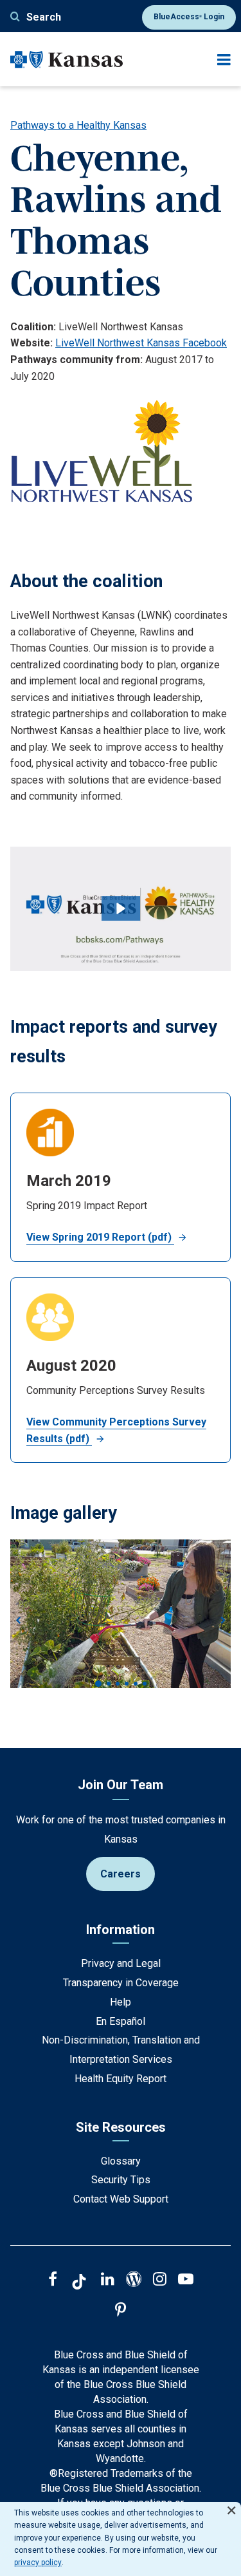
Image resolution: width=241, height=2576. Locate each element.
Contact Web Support (121, 2199)
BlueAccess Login (189, 17)
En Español (121, 2021)
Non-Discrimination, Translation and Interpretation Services (121, 2050)
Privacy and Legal (121, 1963)
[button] (121, 908)
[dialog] (121, 2539)
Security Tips (121, 2180)
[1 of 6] (98, 1684)
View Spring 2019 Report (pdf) (100, 1237)
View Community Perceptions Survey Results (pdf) (116, 1430)
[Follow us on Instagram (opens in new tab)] (160, 2280)
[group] (121, 1620)
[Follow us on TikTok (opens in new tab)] (79, 2284)
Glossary (121, 2161)
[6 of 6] (145, 1684)
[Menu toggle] (224, 60)
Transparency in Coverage (121, 1983)
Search (44, 17)
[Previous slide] (18, 1621)
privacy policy (38, 2562)
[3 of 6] (118, 1684)
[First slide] (223, 1621)
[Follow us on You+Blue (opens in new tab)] (134, 2280)
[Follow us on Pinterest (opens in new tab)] (121, 2311)
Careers (121, 1874)
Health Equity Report (121, 2079)
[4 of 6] (127, 1684)
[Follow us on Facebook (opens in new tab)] (53, 2280)
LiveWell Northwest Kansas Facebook (141, 343)
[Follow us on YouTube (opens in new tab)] (186, 2280)
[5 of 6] (136, 1684)
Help (121, 2002)
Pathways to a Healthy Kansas (78, 125)
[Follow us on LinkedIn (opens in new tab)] (108, 2280)
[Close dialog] (231, 2505)
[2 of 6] (109, 1684)
